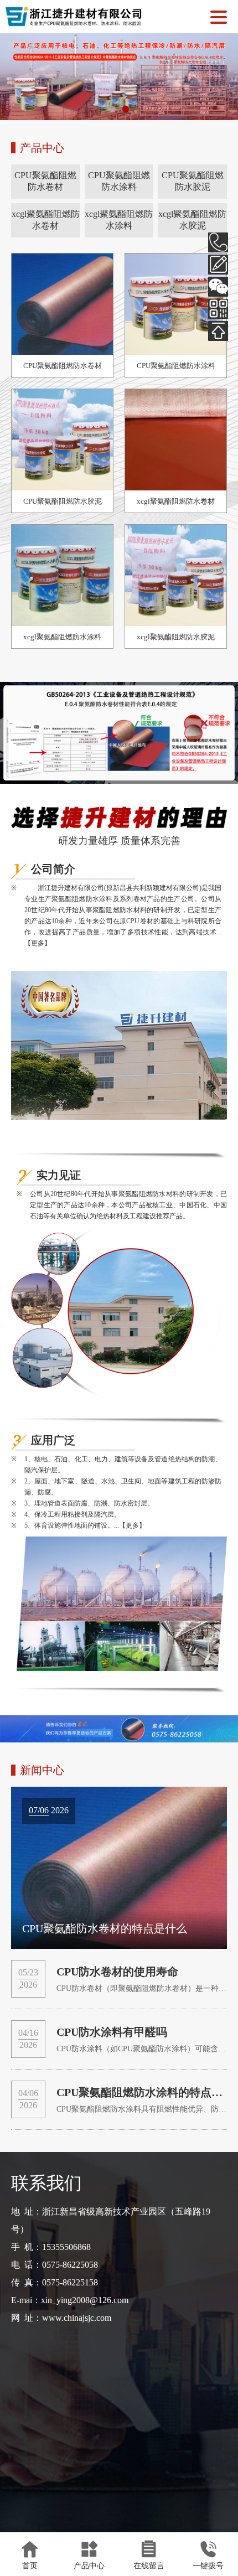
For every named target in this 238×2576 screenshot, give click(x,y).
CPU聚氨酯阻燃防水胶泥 (193, 181)
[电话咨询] (218, 242)
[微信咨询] (218, 287)
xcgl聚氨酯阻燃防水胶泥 (192, 220)
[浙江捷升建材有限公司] (74, 22)
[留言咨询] (218, 265)
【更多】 (38, 943)
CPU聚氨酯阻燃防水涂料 (119, 181)
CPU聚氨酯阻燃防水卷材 (45, 181)
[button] (112, 109)
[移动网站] (218, 309)
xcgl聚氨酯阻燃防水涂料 (119, 220)
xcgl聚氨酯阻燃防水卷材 (46, 220)
